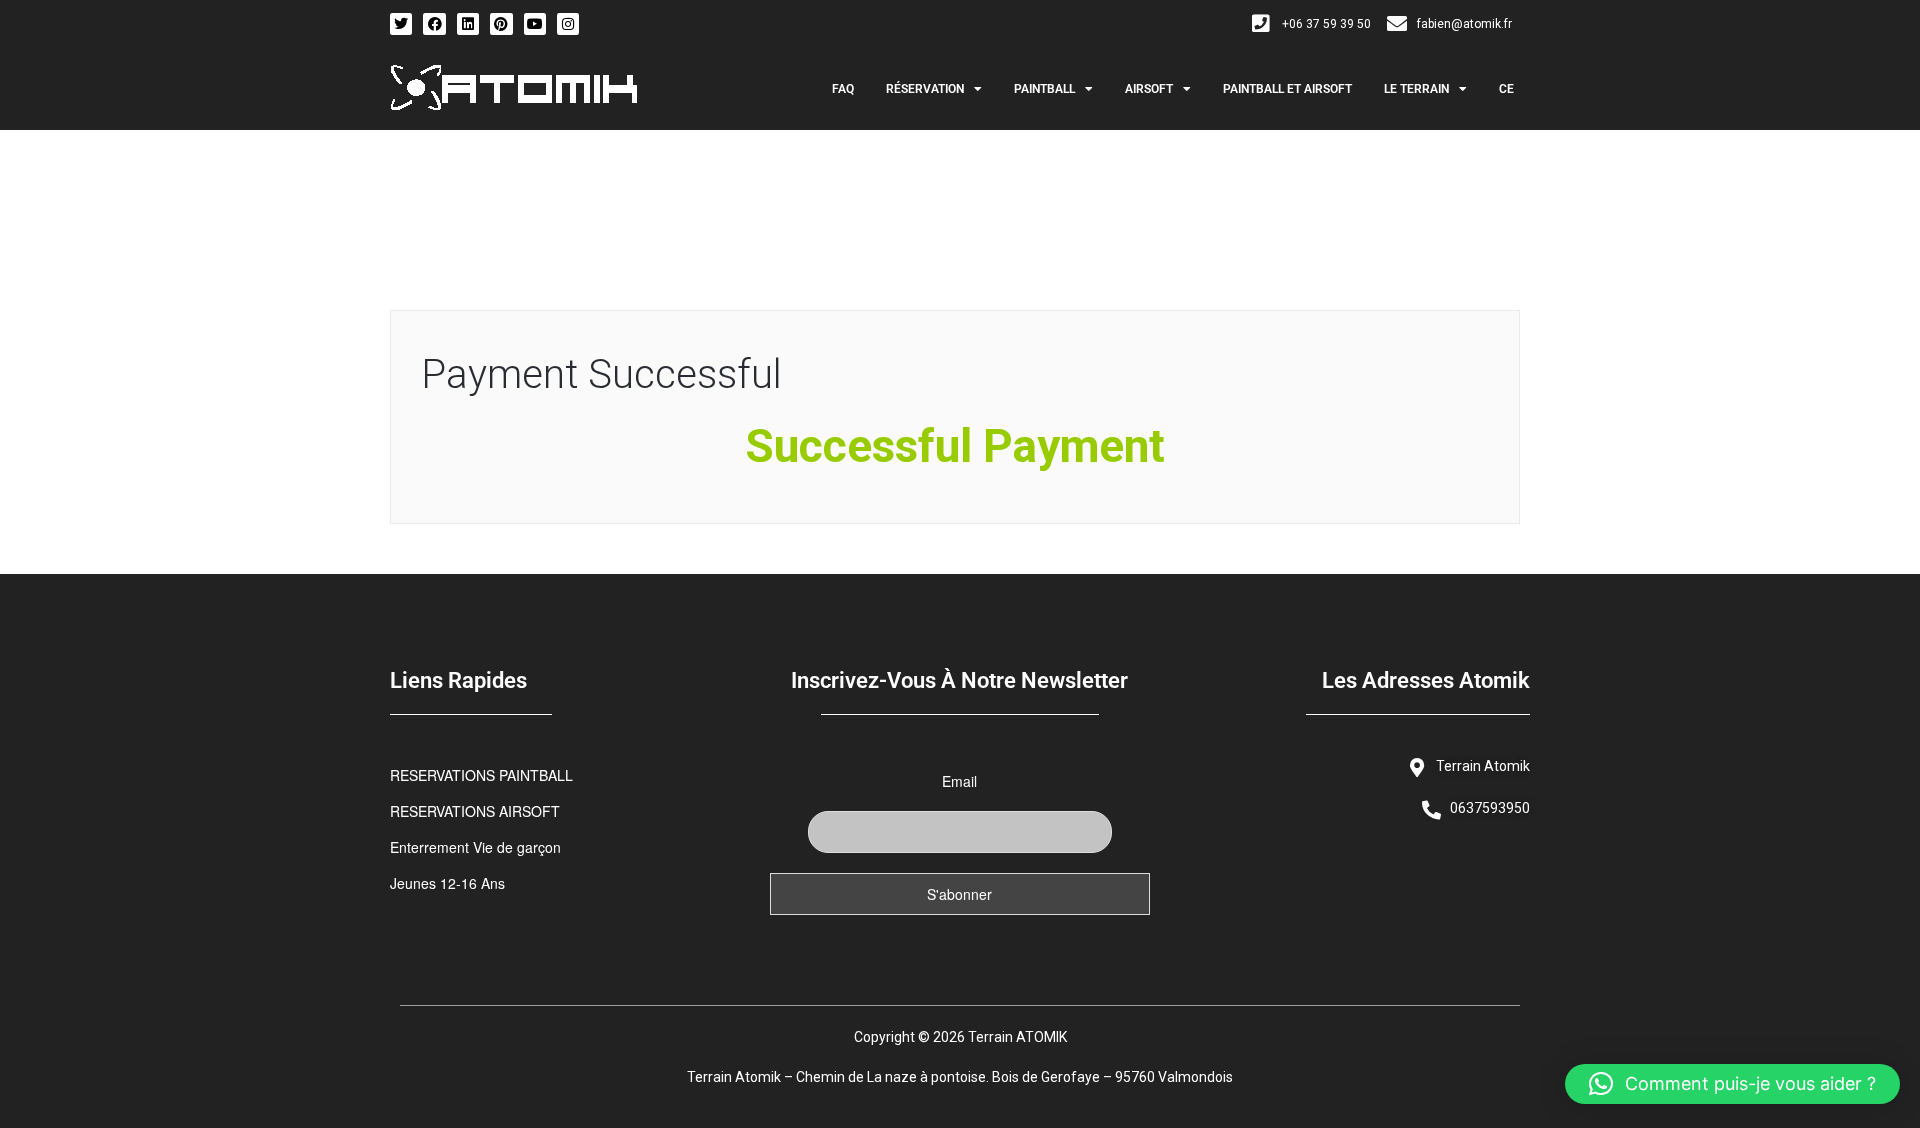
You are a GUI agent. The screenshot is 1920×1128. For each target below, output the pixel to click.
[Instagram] (568, 24)
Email (959, 781)
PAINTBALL (1044, 89)
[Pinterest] (501, 24)
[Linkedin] (468, 24)
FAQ (843, 89)
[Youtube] (535, 24)
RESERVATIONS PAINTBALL (481, 775)
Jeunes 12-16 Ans (447, 883)
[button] (1732, 1084)
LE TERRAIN (1416, 89)
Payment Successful (601, 374)
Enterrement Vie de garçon (475, 847)
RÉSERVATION (925, 89)
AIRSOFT (1149, 89)
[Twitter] (401, 24)
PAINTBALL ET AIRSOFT (1287, 89)
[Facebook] (434, 24)
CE (1506, 89)
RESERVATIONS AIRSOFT (475, 811)
